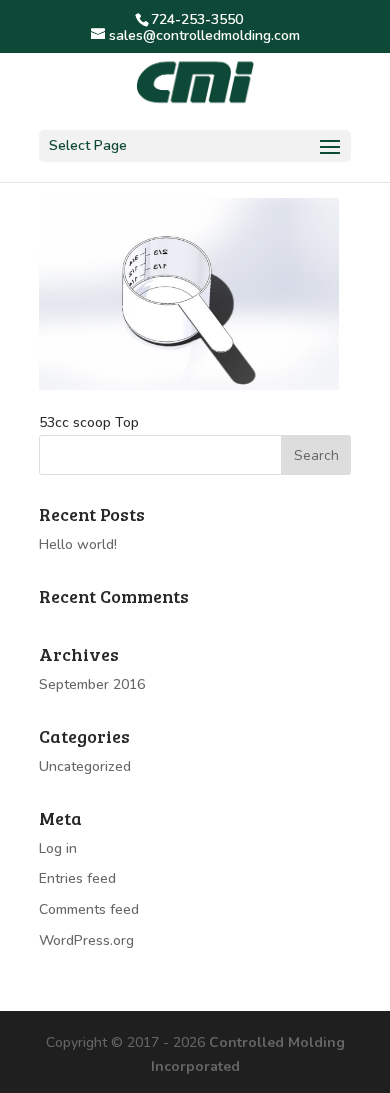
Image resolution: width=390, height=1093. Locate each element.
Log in (58, 848)
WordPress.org (86, 940)
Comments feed (89, 909)
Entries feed (77, 878)
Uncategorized (85, 766)
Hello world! (78, 544)
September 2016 (92, 684)
